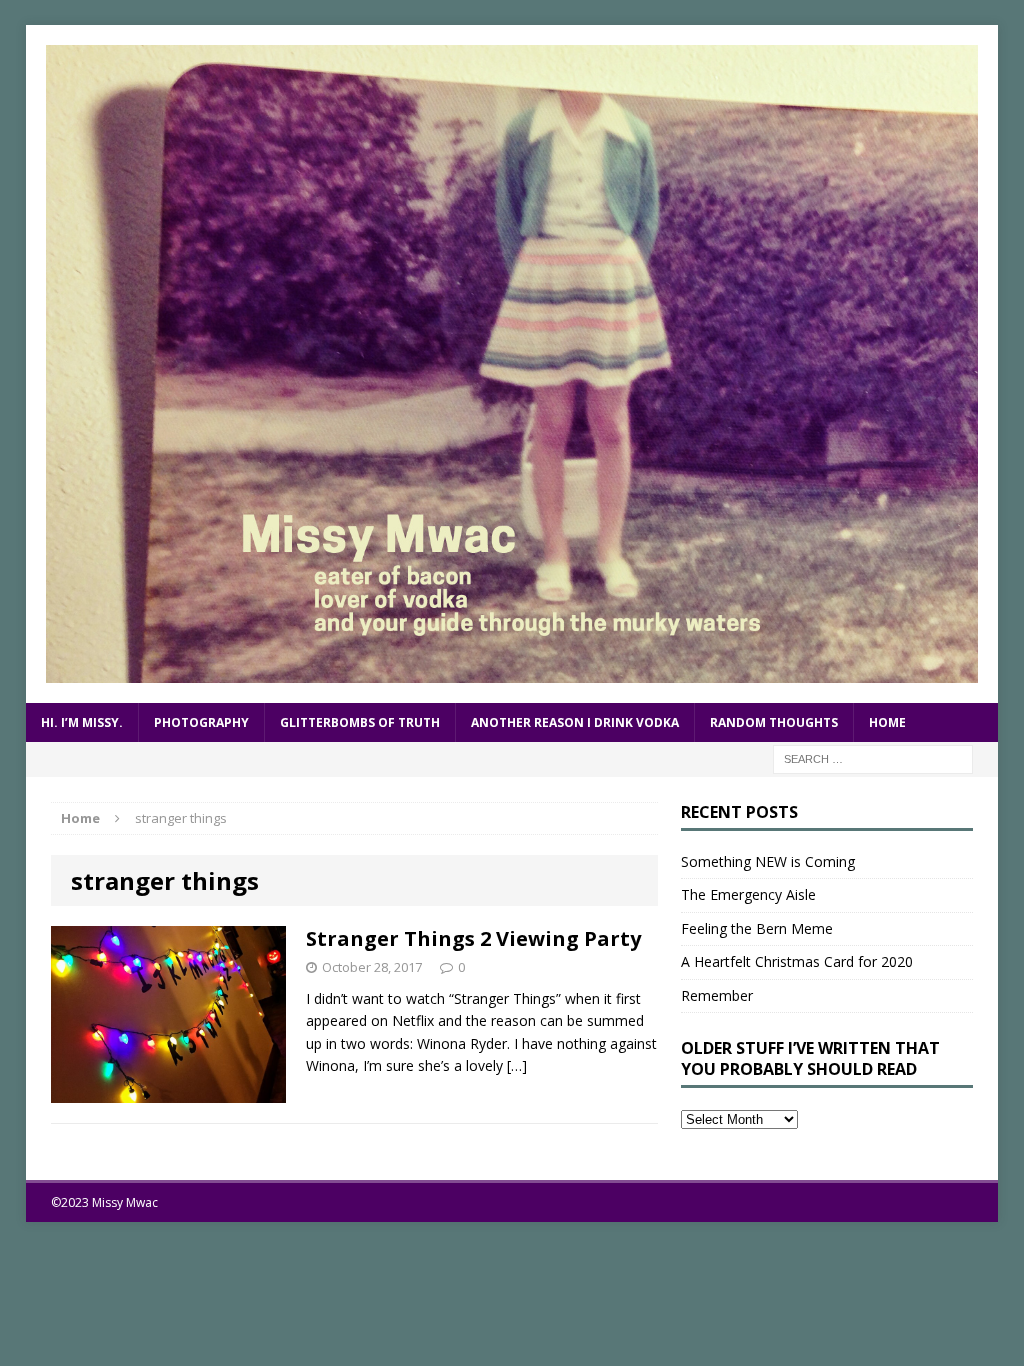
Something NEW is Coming (768, 861)
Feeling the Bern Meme (757, 928)
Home (887, 722)
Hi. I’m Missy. (82, 722)
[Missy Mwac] (512, 364)
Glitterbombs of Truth (360, 722)
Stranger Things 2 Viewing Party (473, 938)
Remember (717, 995)
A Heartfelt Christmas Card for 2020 (797, 961)
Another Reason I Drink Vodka (575, 722)
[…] (517, 1065)
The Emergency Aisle (748, 894)
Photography (201, 722)
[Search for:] (873, 757)
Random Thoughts (774, 722)
